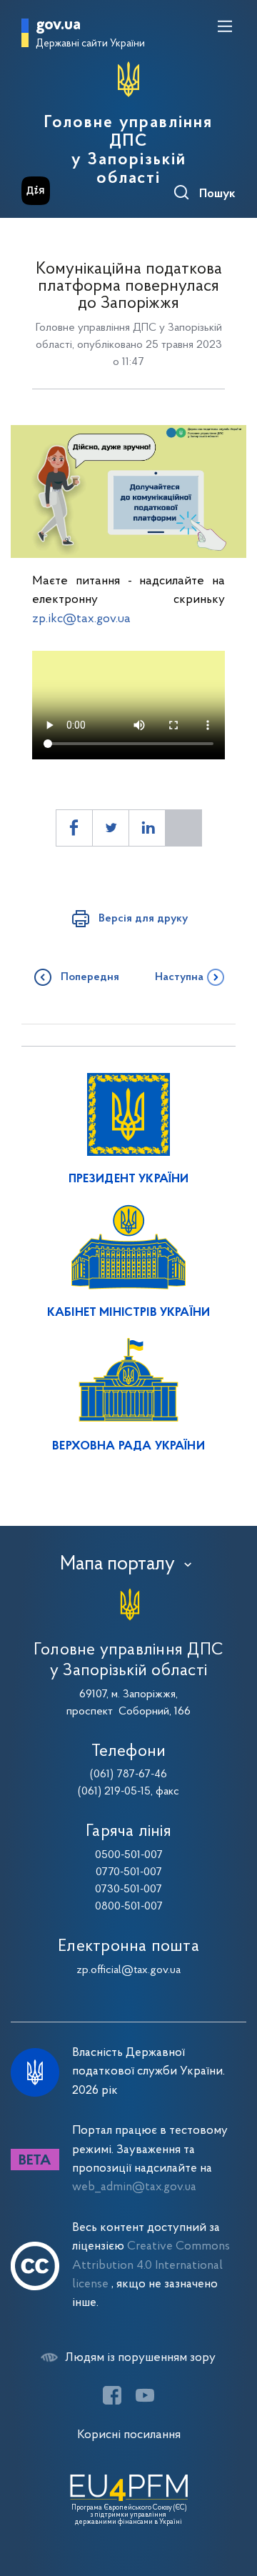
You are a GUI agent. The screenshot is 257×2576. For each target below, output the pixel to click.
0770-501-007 (129, 1872)
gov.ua (58, 25)
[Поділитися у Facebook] (74, 828)
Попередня (90, 977)
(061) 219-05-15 (114, 1792)
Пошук (217, 194)
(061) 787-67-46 (128, 1774)
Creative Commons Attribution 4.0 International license (151, 2265)
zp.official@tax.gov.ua (128, 1970)
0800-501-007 (129, 1907)
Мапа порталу (117, 1564)
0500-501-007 (129, 1855)
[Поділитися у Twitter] (111, 828)
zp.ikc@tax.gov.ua (81, 619)
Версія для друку (143, 919)
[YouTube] (145, 2395)
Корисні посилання (129, 2435)
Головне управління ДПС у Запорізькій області (128, 151)
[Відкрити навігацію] (225, 26)
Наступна (179, 977)
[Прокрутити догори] (232, 2497)
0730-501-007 (128, 1889)
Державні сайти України (90, 44)
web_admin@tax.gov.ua (134, 2187)
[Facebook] (112, 2395)
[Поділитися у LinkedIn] (147, 828)
